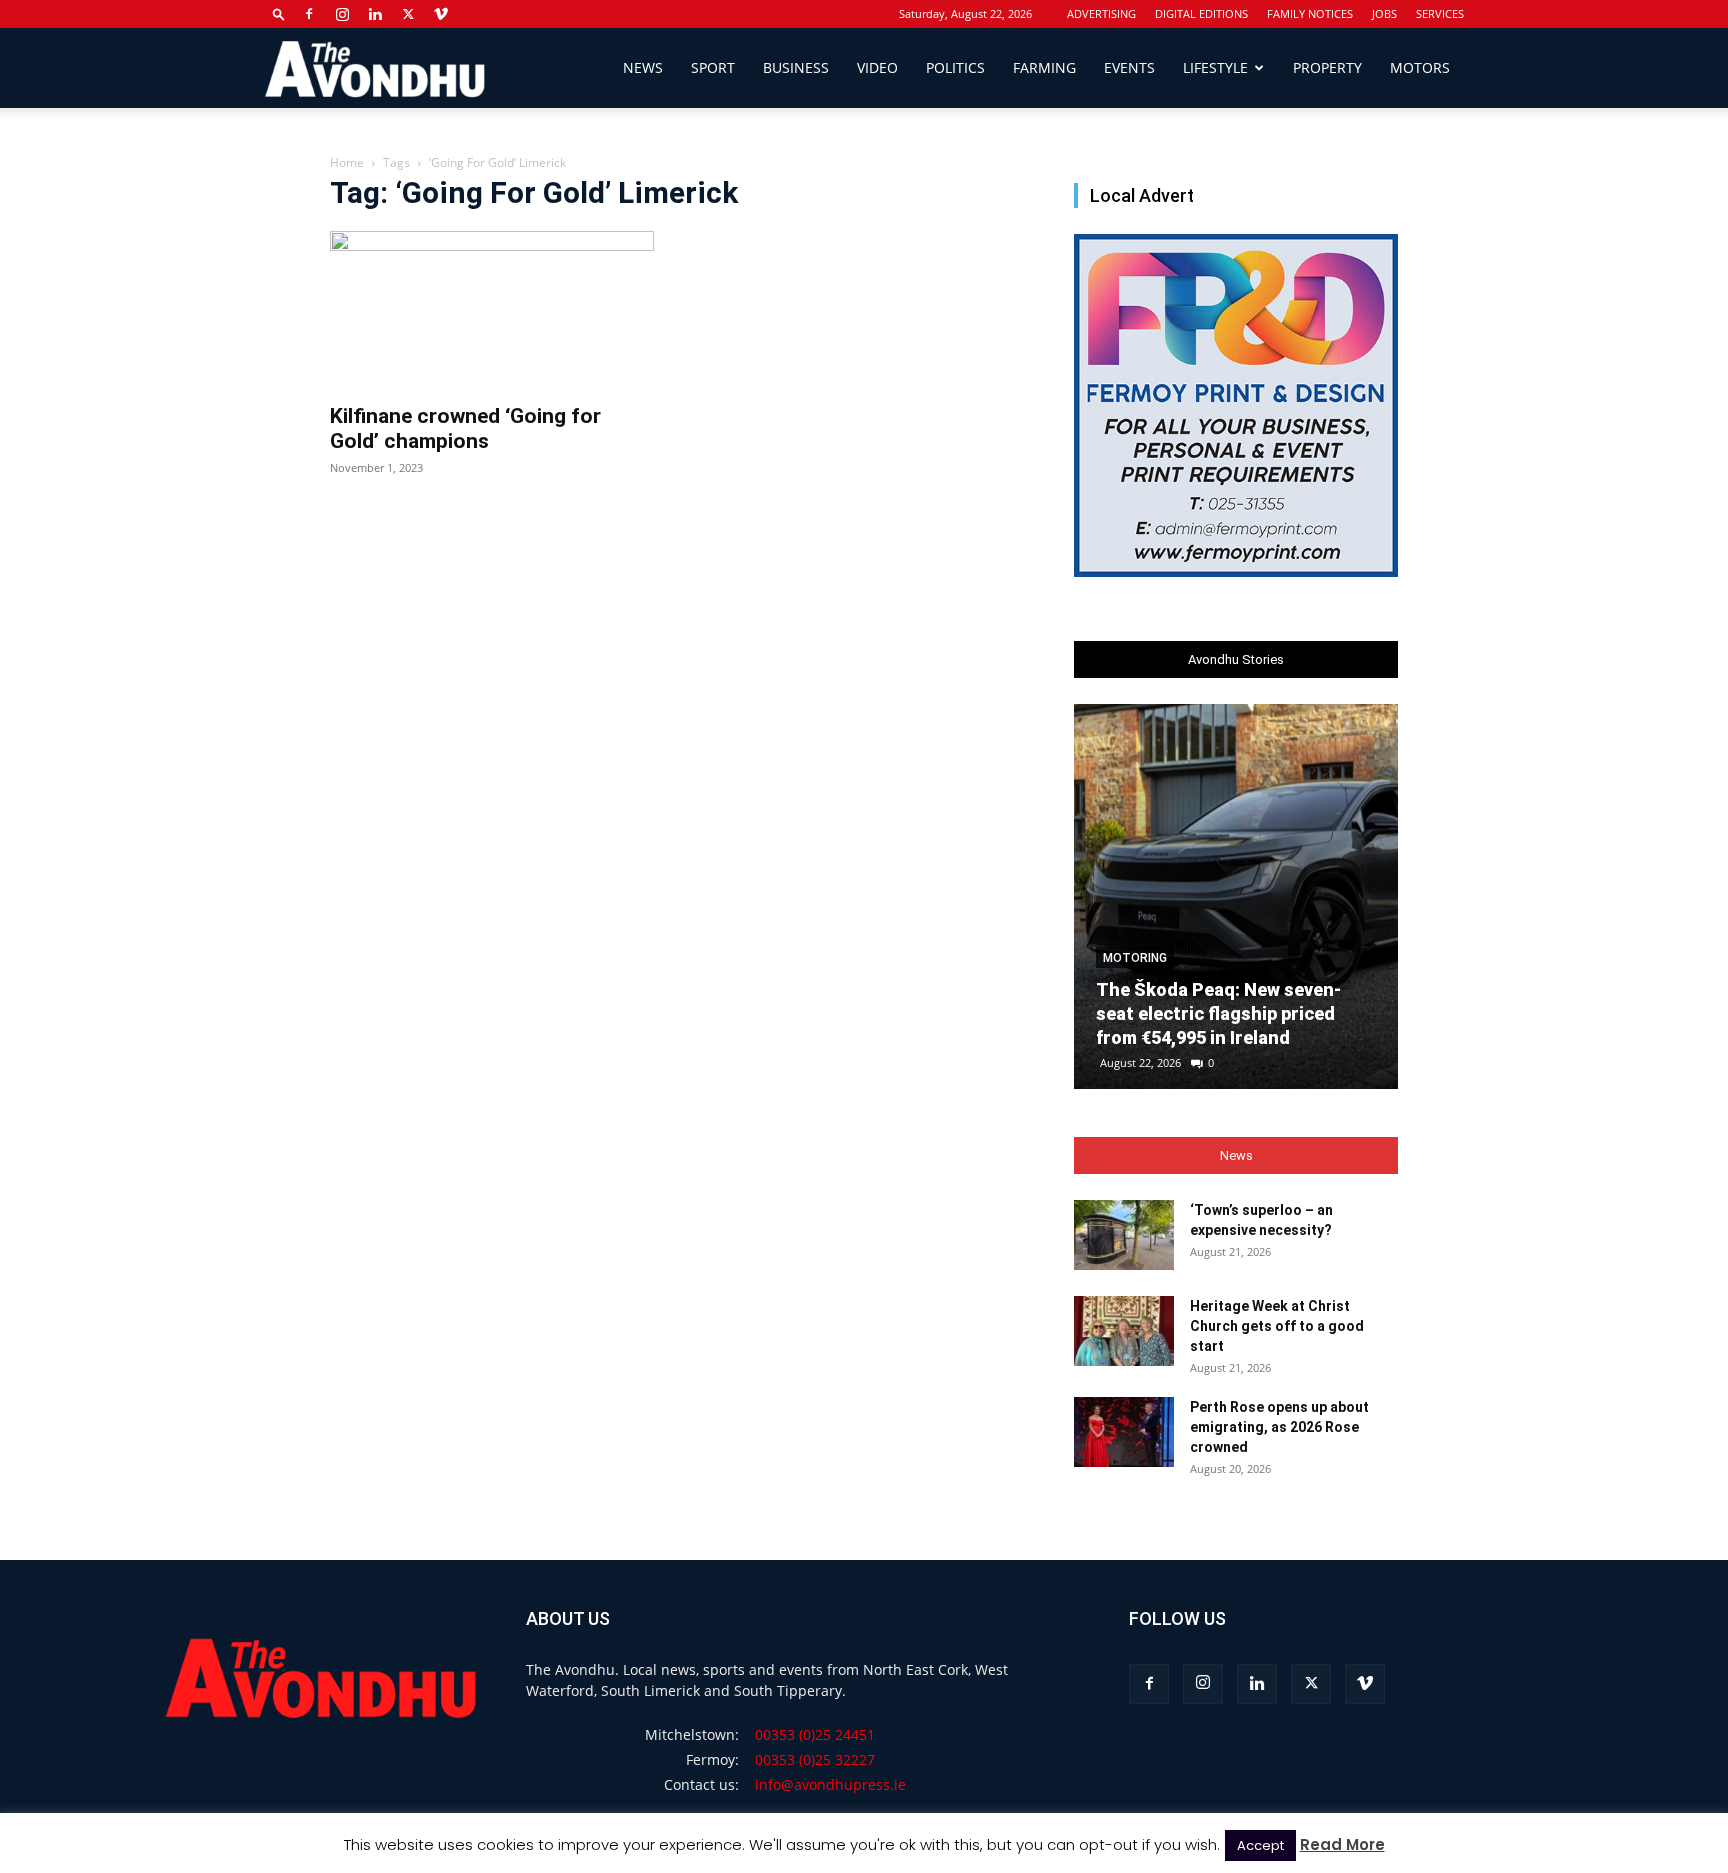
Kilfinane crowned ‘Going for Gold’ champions (465, 428)
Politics (955, 67)
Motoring (1135, 958)
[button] (279, 13)
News (643, 67)
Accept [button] (1260, 1845)
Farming (1044, 67)
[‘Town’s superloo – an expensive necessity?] (1124, 1235)
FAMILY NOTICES (1310, 13)
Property (1327, 67)
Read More (1342, 1844)
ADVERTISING (1101, 13)
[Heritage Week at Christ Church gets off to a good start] (1124, 1331)
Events (1129, 67)
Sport (713, 67)
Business (796, 67)
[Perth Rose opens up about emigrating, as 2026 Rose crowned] (1124, 1432)
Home (347, 162)
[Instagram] (342, 14)
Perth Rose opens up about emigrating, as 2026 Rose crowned (1279, 1427)
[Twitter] (408, 14)
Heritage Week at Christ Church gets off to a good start (1277, 1326)
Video (877, 67)
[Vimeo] (441, 14)
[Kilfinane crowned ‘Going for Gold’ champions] (492, 311)
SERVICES (1440, 13)
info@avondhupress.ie (830, 1784)
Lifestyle (1215, 67)
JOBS (1384, 13)
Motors (1420, 67)
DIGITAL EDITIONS (1201, 13)
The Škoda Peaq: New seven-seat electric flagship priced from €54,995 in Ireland (1218, 1013)
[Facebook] (309, 14)
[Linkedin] (375, 14)
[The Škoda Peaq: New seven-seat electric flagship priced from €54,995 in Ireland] (1236, 896)
